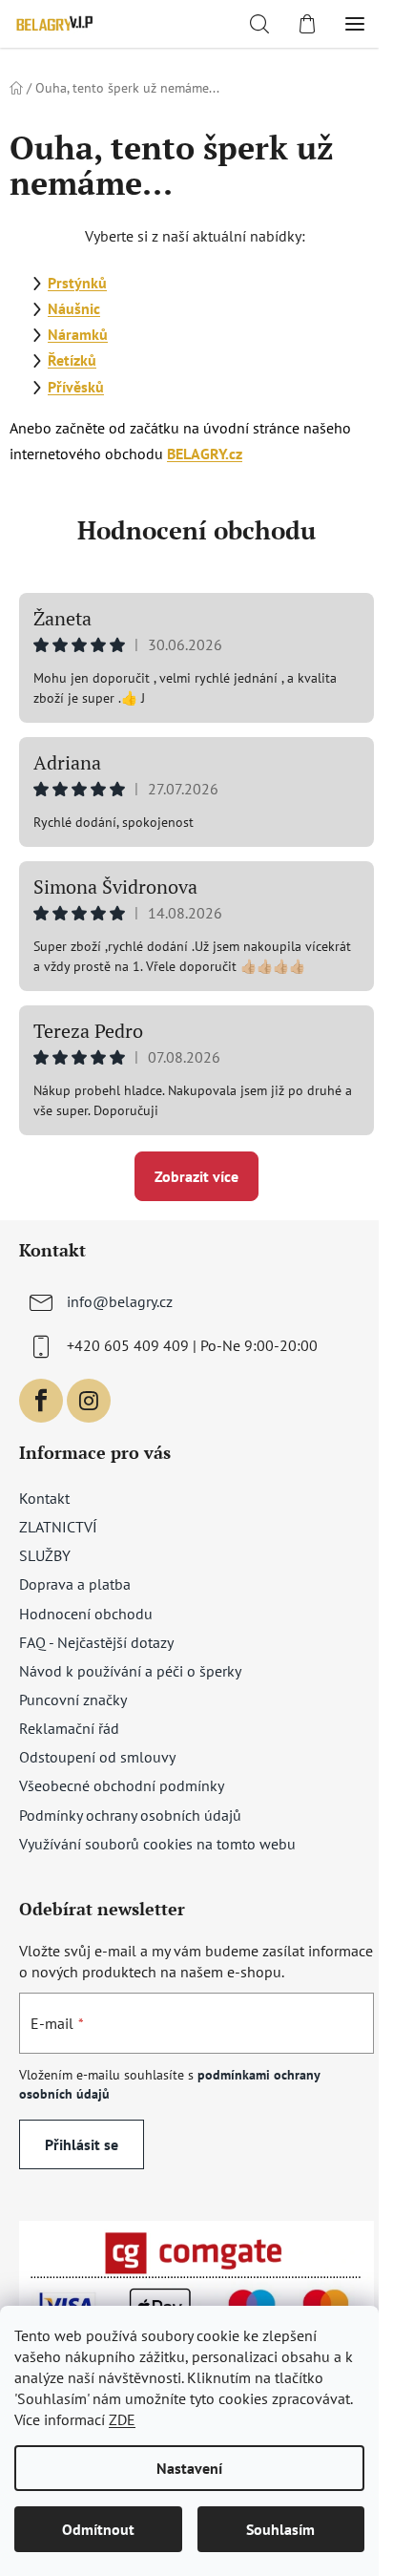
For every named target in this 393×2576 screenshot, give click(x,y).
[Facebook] (41, 1401)
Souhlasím (280, 2529)
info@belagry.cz (120, 1301)
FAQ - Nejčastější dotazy (96, 1642)
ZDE (122, 2419)
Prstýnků (77, 283)
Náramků (78, 334)
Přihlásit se (82, 2144)
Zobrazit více (196, 1176)
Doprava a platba (75, 1584)
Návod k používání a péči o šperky (130, 1671)
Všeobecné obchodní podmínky (122, 1785)
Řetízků (72, 360)
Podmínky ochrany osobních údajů (130, 1815)
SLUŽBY (45, 1555)
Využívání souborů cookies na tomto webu (157, 1844)
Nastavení (189, 2468)
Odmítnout (98, 2529)
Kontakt (44, 1498)
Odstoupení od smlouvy (97, 1757)
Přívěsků (76, 387)
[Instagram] (89, 1401)
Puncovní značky (73, 1700)
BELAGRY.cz (205, 454)
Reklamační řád (69, 1728)
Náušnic (74, 308)
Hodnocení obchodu (196, 530)
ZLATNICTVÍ (58, 1527)
